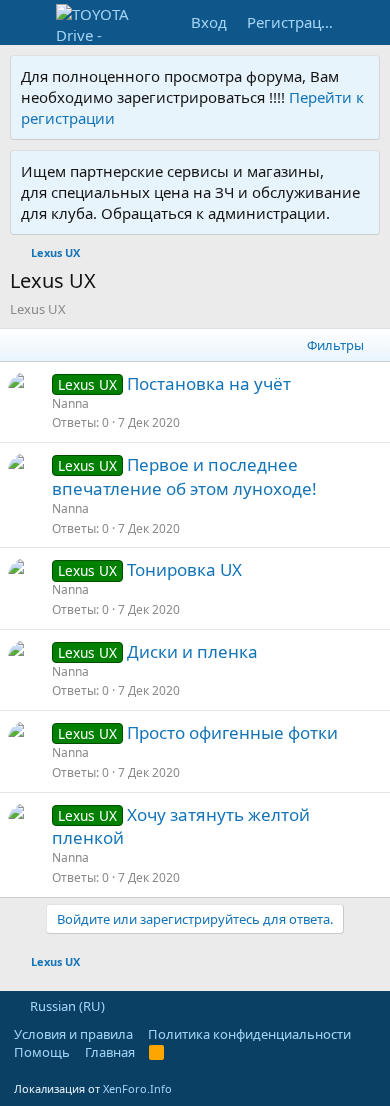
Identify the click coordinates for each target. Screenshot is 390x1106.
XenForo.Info (137, 1088)
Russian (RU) (66, 1006)
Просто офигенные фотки (232, 732)
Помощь (42, 1052)
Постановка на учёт (209, 383)
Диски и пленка (192, 651)
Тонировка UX (184, 569)
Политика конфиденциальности (249, 1034)
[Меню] (27, 23)
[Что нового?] (366, 22)
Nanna (70, 403)
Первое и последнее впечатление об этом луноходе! (184, 476)
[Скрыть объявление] (360, 76)
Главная (110, 1052)
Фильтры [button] (335, 345)
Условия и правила (73, 1034)
